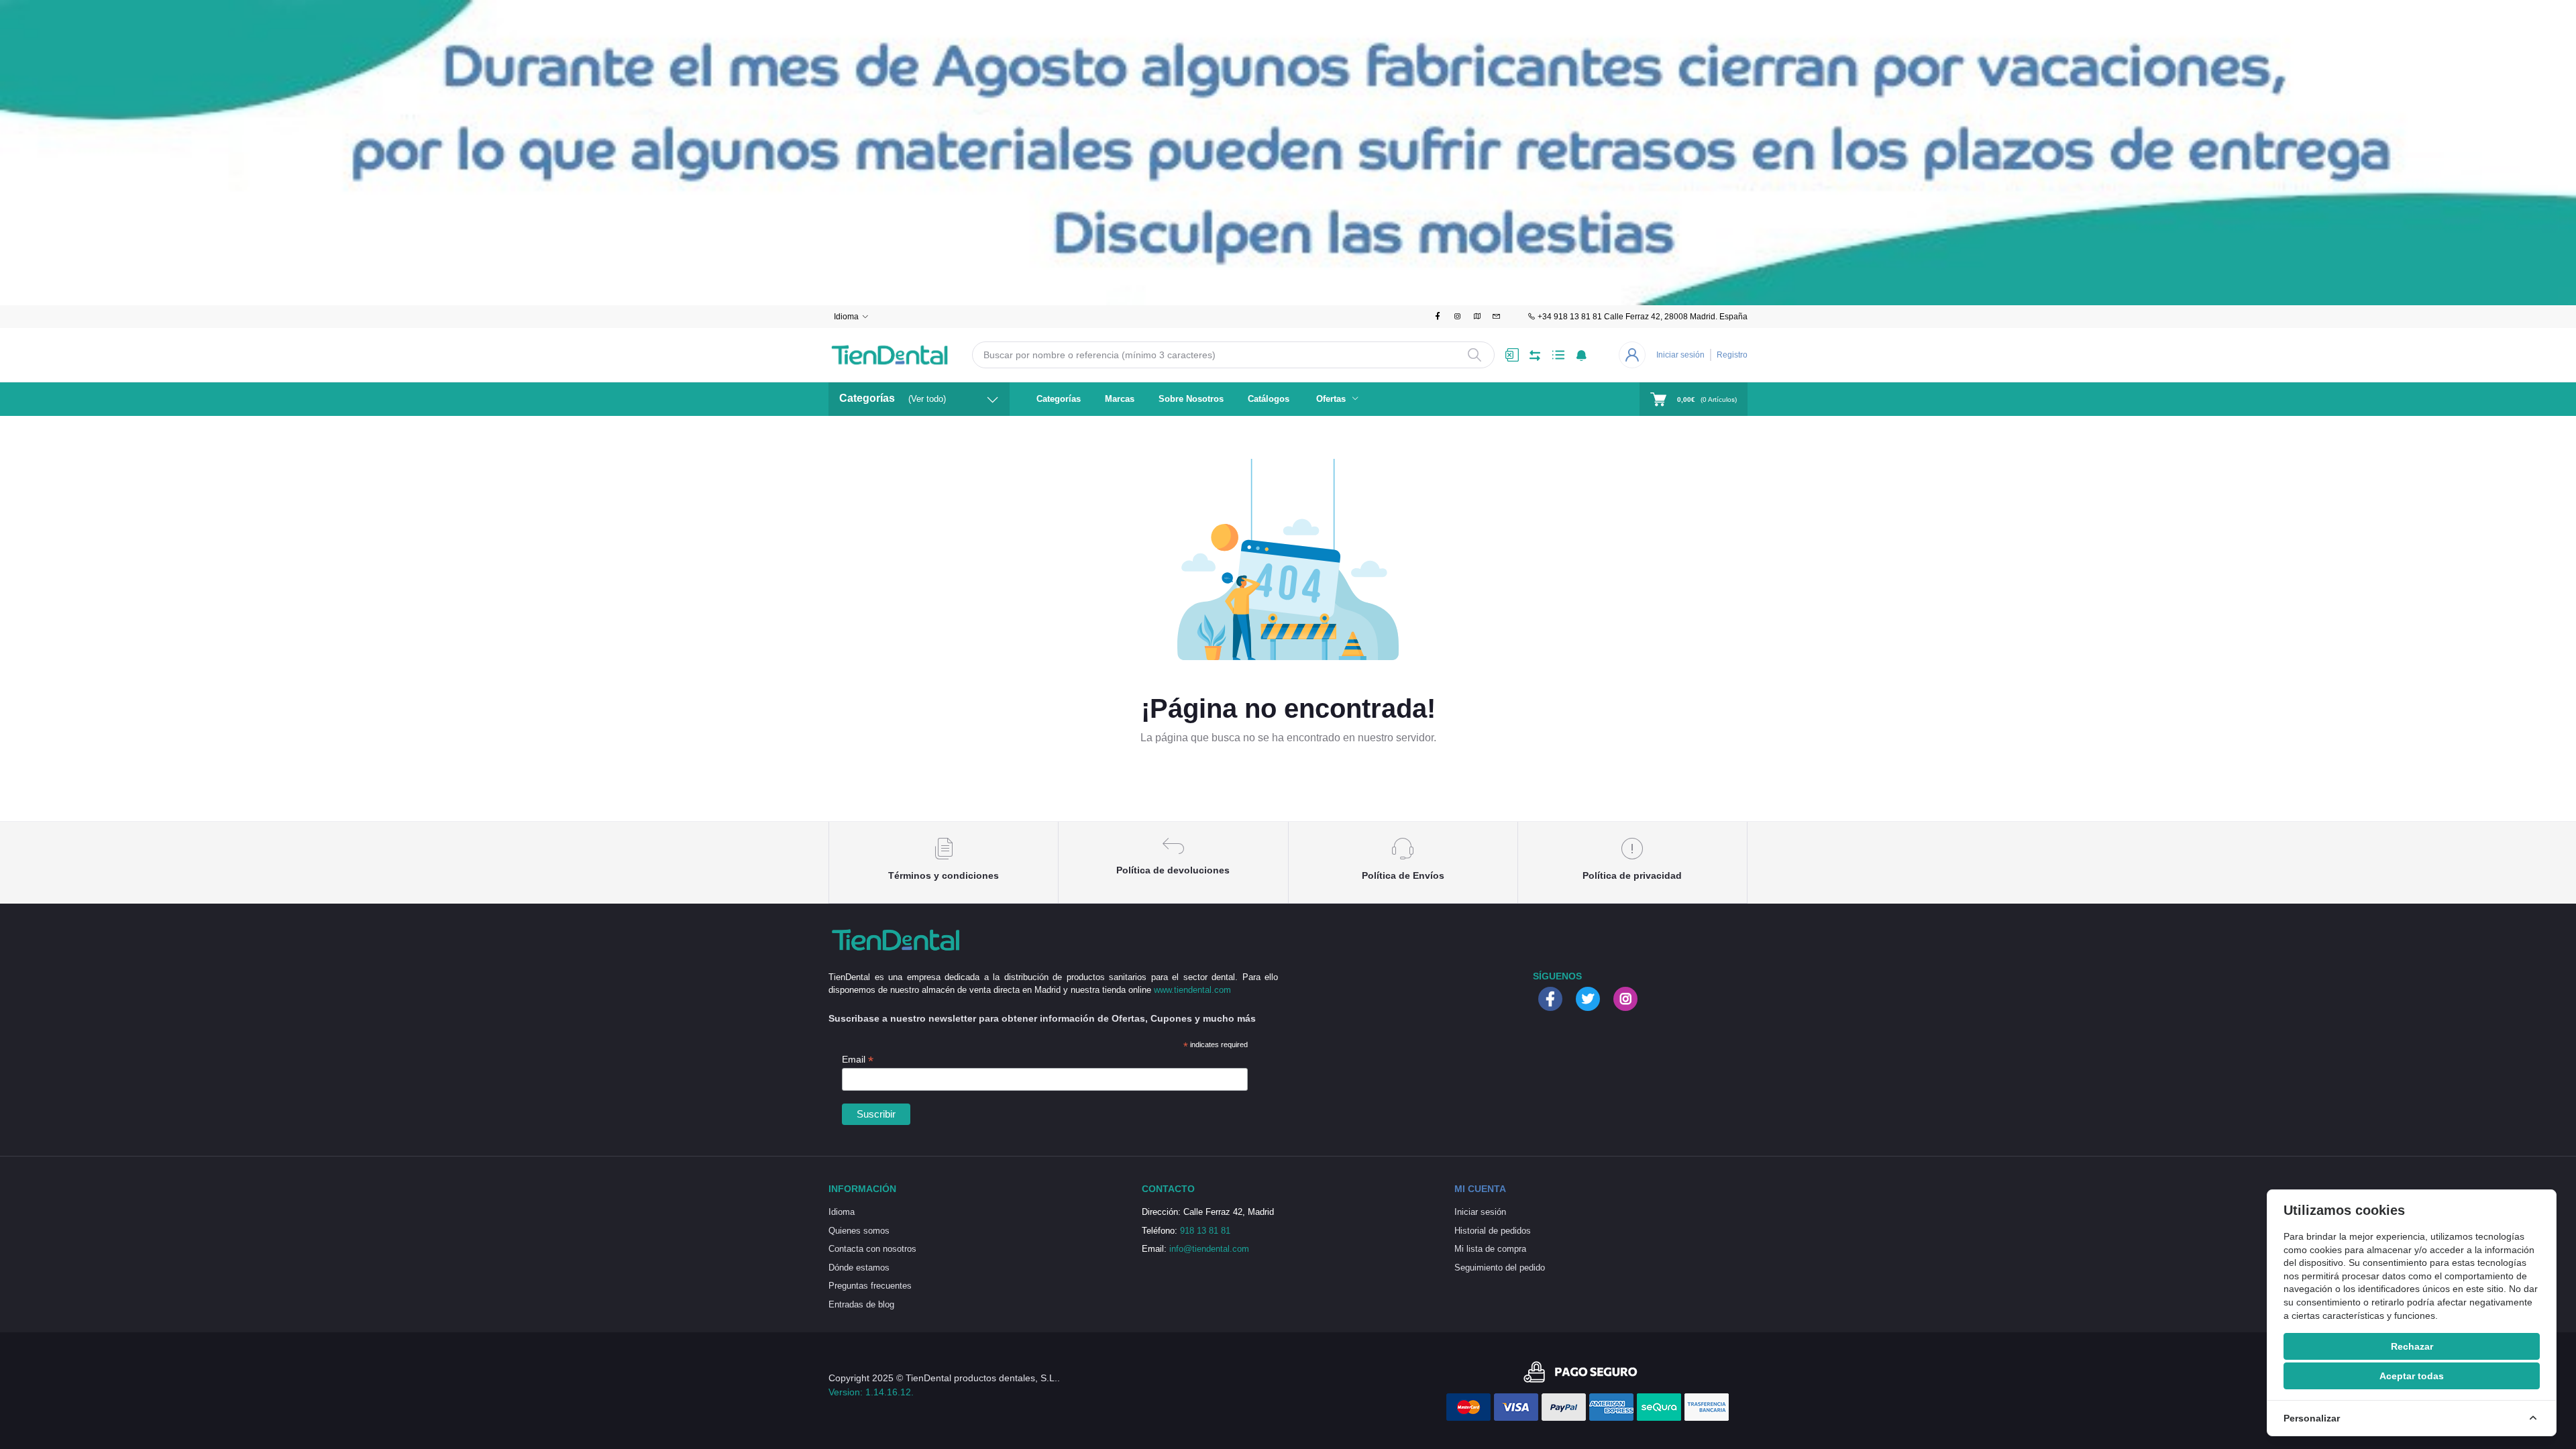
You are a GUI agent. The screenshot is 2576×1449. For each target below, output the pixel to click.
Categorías (1059, 399)
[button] (1581, 355)
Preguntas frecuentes (870, 1286)
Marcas (1120, 399)
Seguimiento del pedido (1500, 1268)
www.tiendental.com (1192, 990)
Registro (1732, 355)
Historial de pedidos (1493, 1231)
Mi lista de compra (1490, 1249)
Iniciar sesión (1680, 355)
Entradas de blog (861, 1304)
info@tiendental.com (1209, 1249)
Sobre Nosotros (1191, 399)
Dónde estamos (859, 1268)
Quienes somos (859, 1231)
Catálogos (1269, 399)
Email (858, 1060)
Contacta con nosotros (872, 1249)
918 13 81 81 (1205, 1231)
